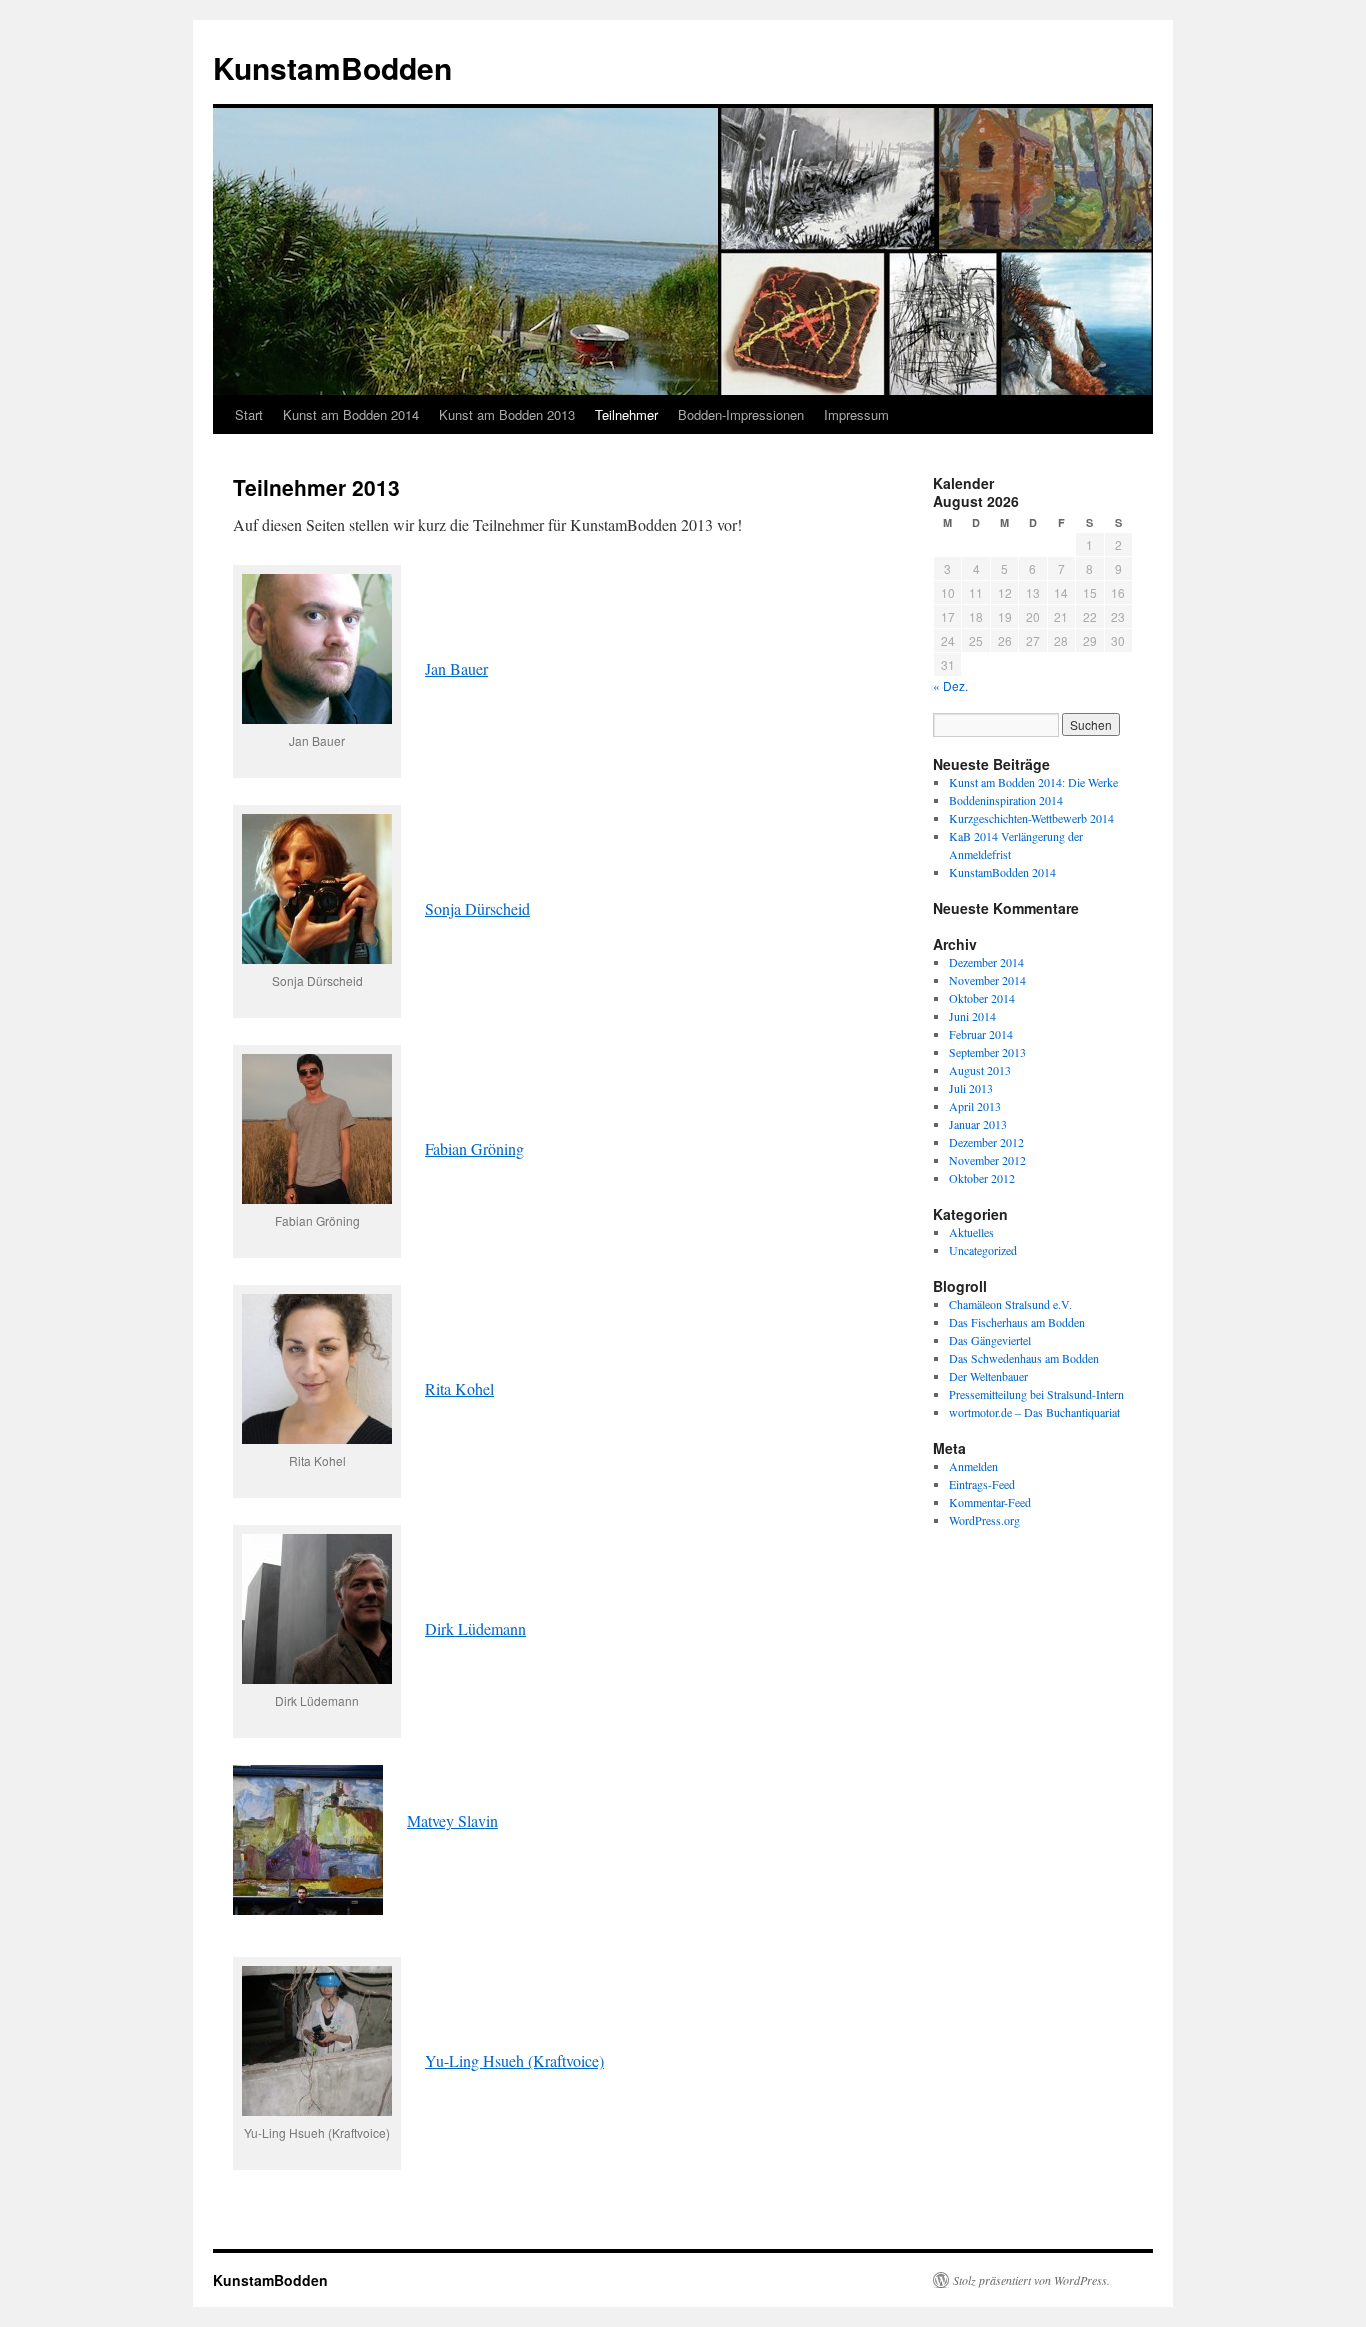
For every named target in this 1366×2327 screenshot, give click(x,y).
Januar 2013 (978, 1124)
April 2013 (975, 1106)
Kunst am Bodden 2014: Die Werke (1033, 782)
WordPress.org (984, 1520)
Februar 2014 (981, 1034)
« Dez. (950, 685)
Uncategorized (983, 1250)
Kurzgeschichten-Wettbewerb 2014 (1031, 818)
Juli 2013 (971, 1088)
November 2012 (987, 1160)
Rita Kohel (459, 1388)
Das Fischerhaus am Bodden (1017, 1322)
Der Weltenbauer (988, 1376)
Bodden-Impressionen (741, 414)
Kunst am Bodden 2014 (351, 414)
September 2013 (987, 1052)
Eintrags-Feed (982, 1484)
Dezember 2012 (986, 1142)
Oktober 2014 (982, 998)
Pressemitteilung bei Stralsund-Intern (1036, 1394)
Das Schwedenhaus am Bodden (1024, 1358)
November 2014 (987, 980)
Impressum (856, 414)
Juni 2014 (972, 1016)
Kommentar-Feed (990, 1502)
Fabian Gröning (474, 1148)
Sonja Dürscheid (477, 908)
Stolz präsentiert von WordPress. (1031, 2280)
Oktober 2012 (982, 1178)
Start (249, 414)
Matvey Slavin (452, 1820)
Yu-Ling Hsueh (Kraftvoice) (514, 2060)
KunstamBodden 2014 (1002, 872)
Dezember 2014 (986, 962)
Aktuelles (971, 1232)
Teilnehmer (626, 414)
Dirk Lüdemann (475, 1628)
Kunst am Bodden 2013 (507, 414)
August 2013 (980, 1070)
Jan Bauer (456, 668)
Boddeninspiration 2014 (1006, 800)
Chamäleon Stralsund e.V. (1010, 1304)
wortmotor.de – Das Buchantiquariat (1034, 1412)
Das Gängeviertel (990, 1340)
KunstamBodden (332, 67)
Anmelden (973, 1466)
